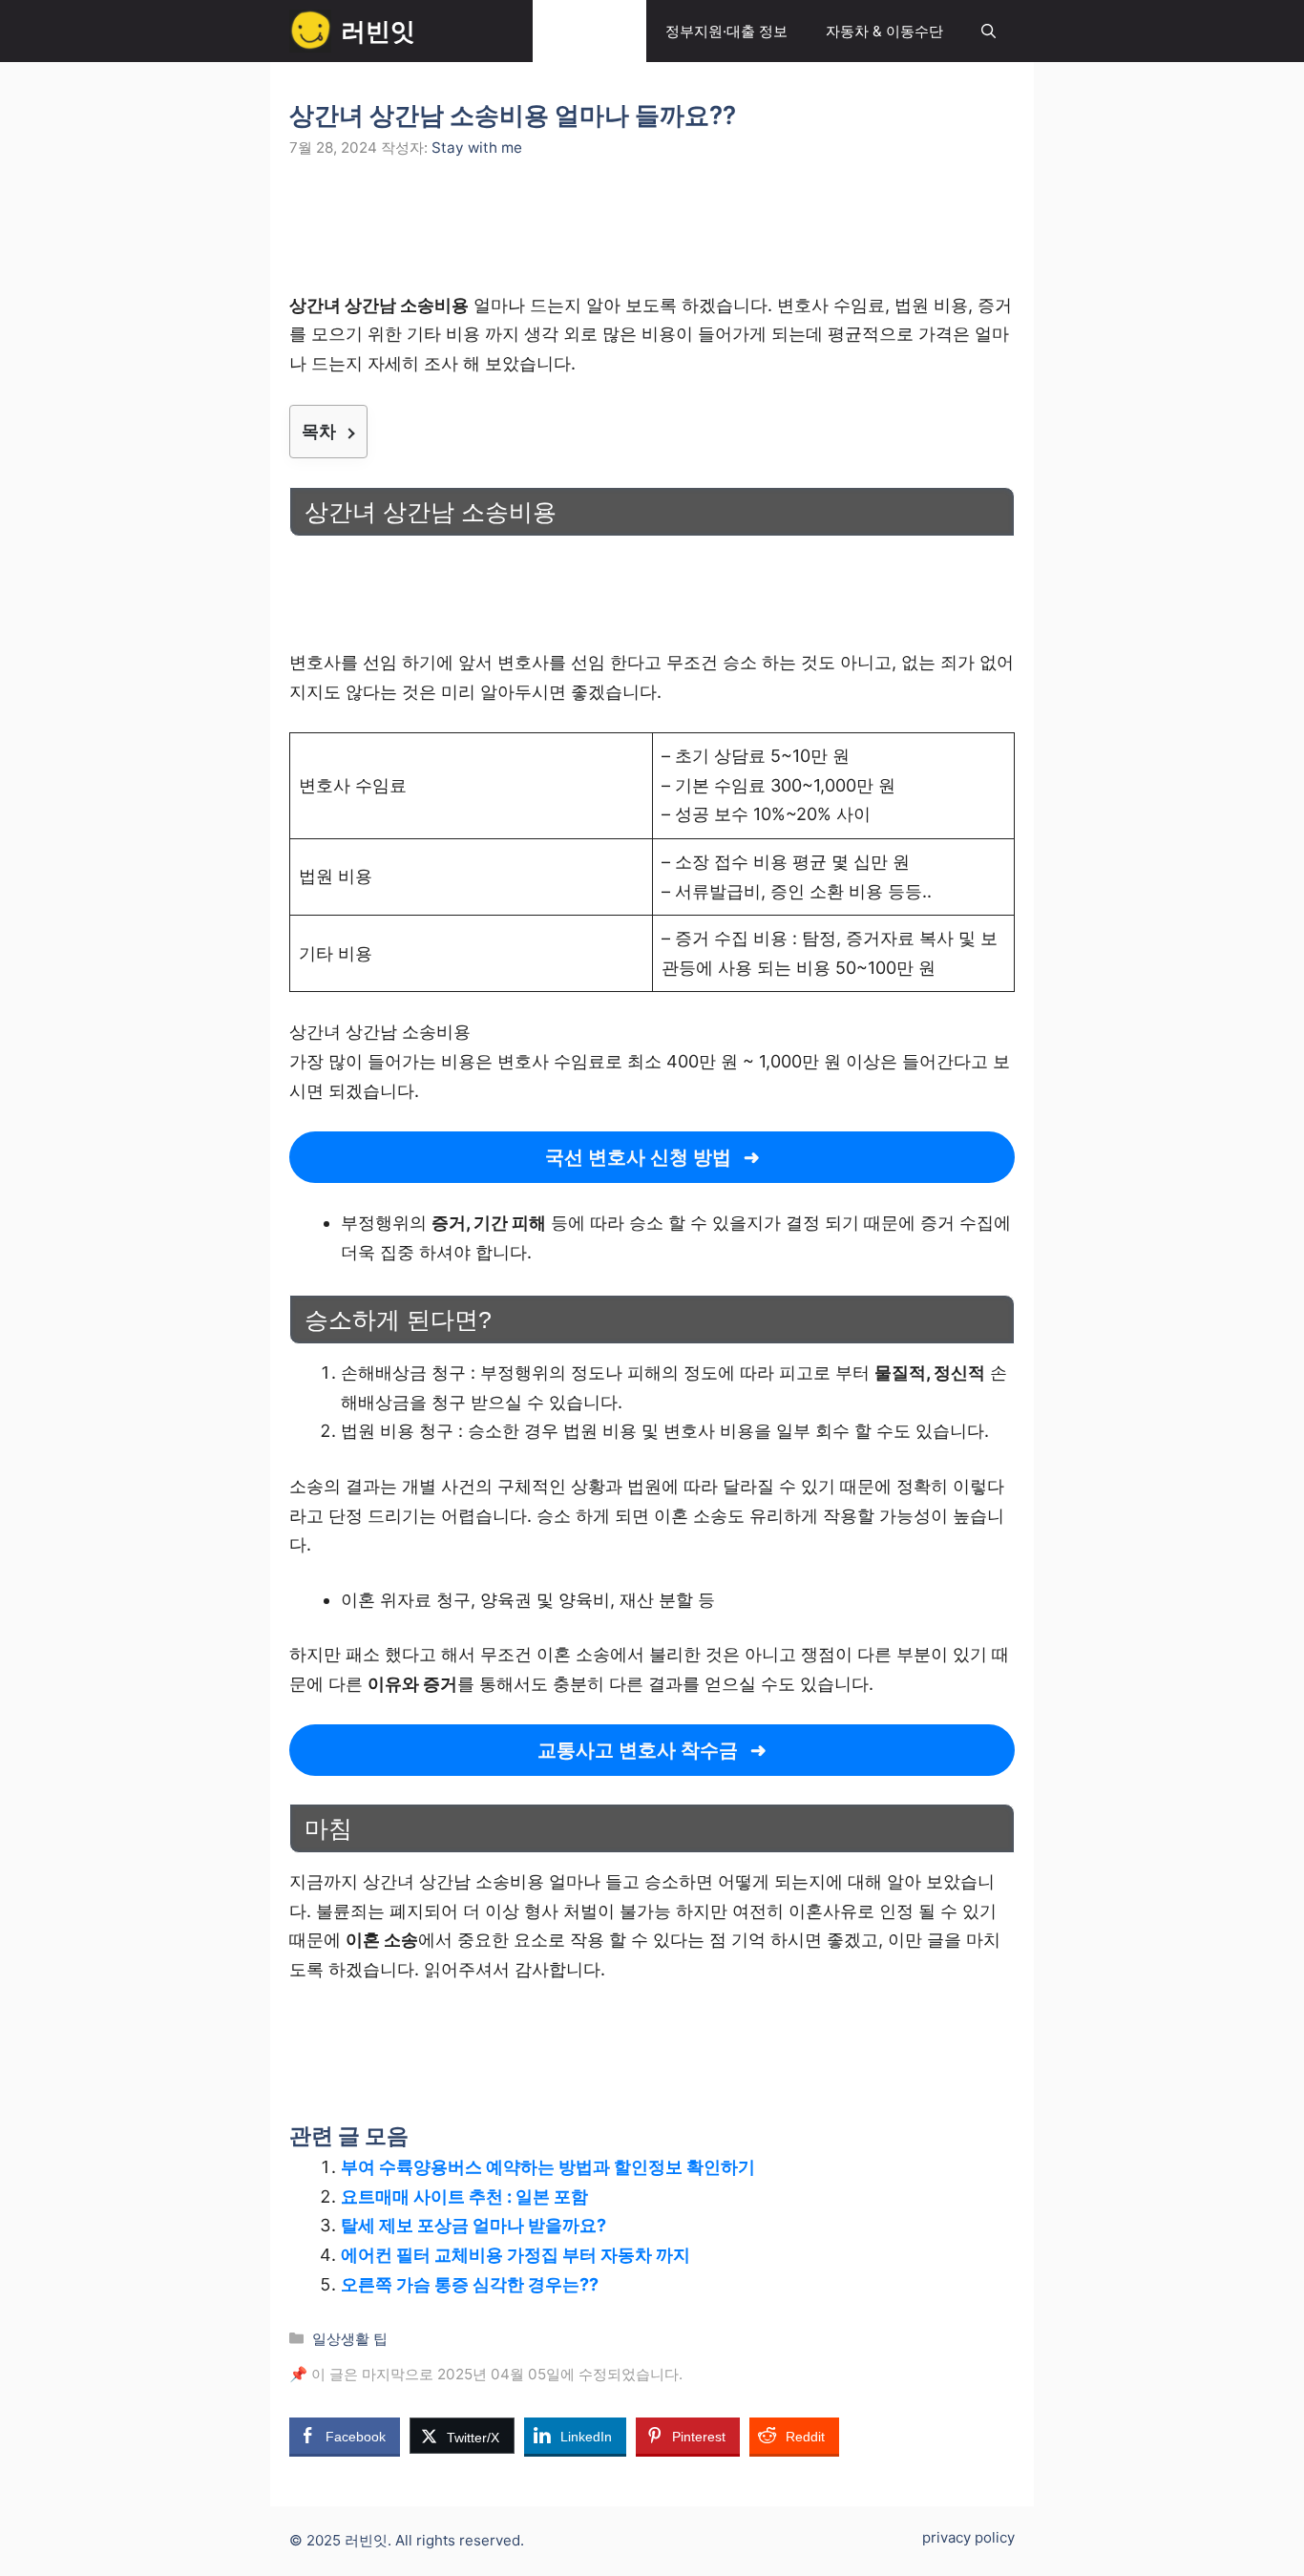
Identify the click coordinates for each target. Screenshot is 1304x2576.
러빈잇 (378, 31)
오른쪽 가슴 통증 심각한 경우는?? (470, 2284)
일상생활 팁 (589, 31)
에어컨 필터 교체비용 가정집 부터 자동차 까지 (515, 2255)
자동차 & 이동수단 (884, 31)
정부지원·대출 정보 (726, 31)
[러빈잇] (310, 31)
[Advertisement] (652, 237)
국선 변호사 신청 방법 (638, 1157)
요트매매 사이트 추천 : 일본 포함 (464, 2196)
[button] (989, 31)
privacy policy (968, 2537)
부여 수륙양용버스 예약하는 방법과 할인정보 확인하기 (548, 2167)
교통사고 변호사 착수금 (638, 1750)
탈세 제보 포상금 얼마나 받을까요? (473, 2225)
